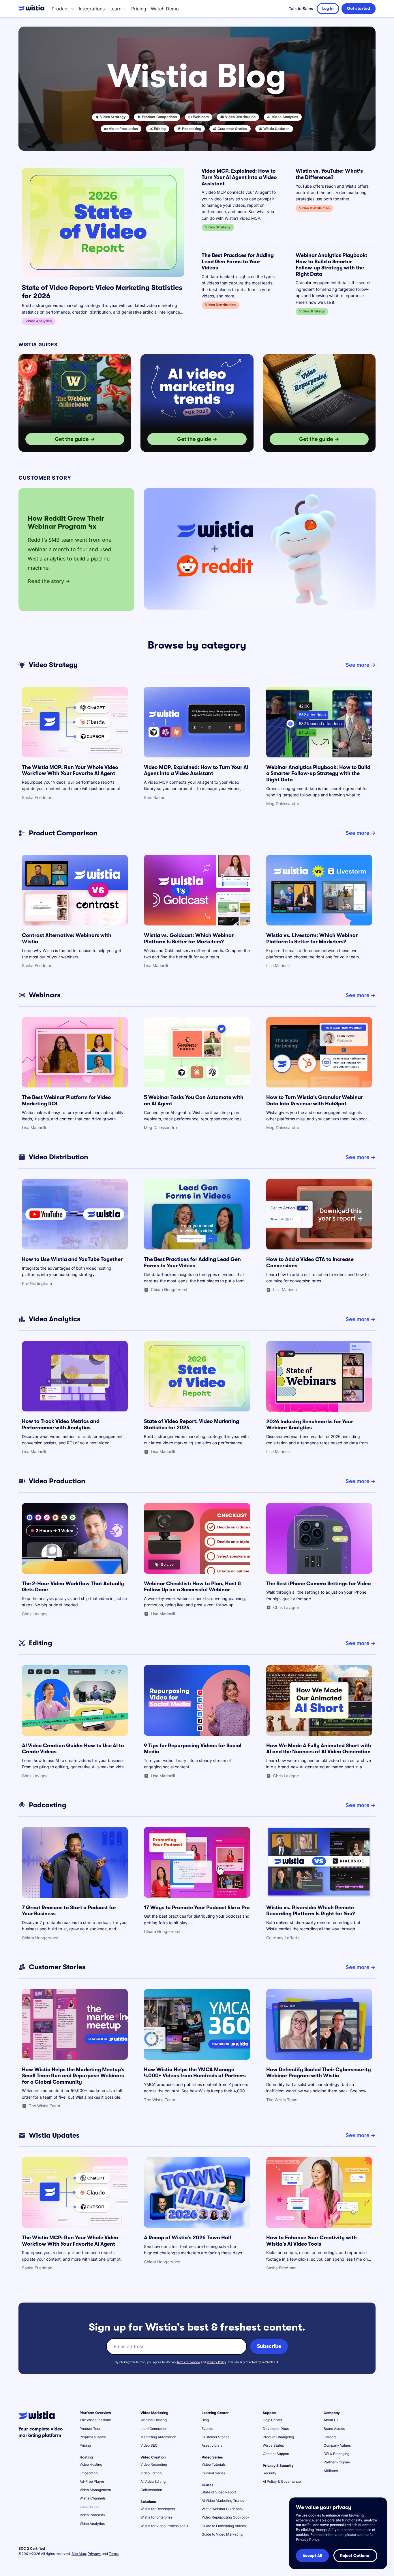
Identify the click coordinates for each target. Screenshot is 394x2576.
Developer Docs (276, 2429)
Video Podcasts (92, 2515)
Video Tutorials (214, 2464)
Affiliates (331, 2471)
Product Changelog (278, 2437)
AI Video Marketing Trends (223, 2500)
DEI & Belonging (336, 2454)
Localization (90, 2507)
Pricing (139, 9)
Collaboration (151, 2490)
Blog (205, 2420)
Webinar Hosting (154, 2420)
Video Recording (154, 2464)
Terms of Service (188, 2362)
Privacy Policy (216, 2362)
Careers (330, 2437)
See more (358, 665)
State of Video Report (219, 2492)
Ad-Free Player (92, 2481)
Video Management (95, 2490)
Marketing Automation (158, 2437)
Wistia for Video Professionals (164, 2526)
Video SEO (149, 2445)
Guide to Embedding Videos (224, 2526)
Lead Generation (154, 2429)
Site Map (79, 2554)
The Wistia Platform (95, 2420)
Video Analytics (92, 2524)
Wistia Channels (93, 2498)
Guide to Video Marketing (222, 2534)
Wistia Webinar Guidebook (223, 2509)
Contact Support (276, 2454)
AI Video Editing (153, 2481)
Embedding (89, 2473)
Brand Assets (334, 2429)
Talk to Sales (301, 9)
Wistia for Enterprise (156, 2517)
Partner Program (337, 2462)
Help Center (272, 2420)
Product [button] (60, 9)
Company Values (337, 2445)
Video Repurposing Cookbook (226, 2517)
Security (270, 2473)
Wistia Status (273, 2445)
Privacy (94, 2554)
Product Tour (90, 2429)
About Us (331, 2420)
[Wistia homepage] (33, 9)
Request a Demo (93, 2437)
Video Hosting (91, 2464)
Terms (114, 2554)
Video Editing (151, 2473)
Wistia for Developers (158, 2509)
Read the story (46, 581)
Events (207, 2429)
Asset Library (212, 2445)
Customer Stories (215, 2437)
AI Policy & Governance (282, 2481)
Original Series (213, 2473)
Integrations (92, 9)
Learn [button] (115, 9)
